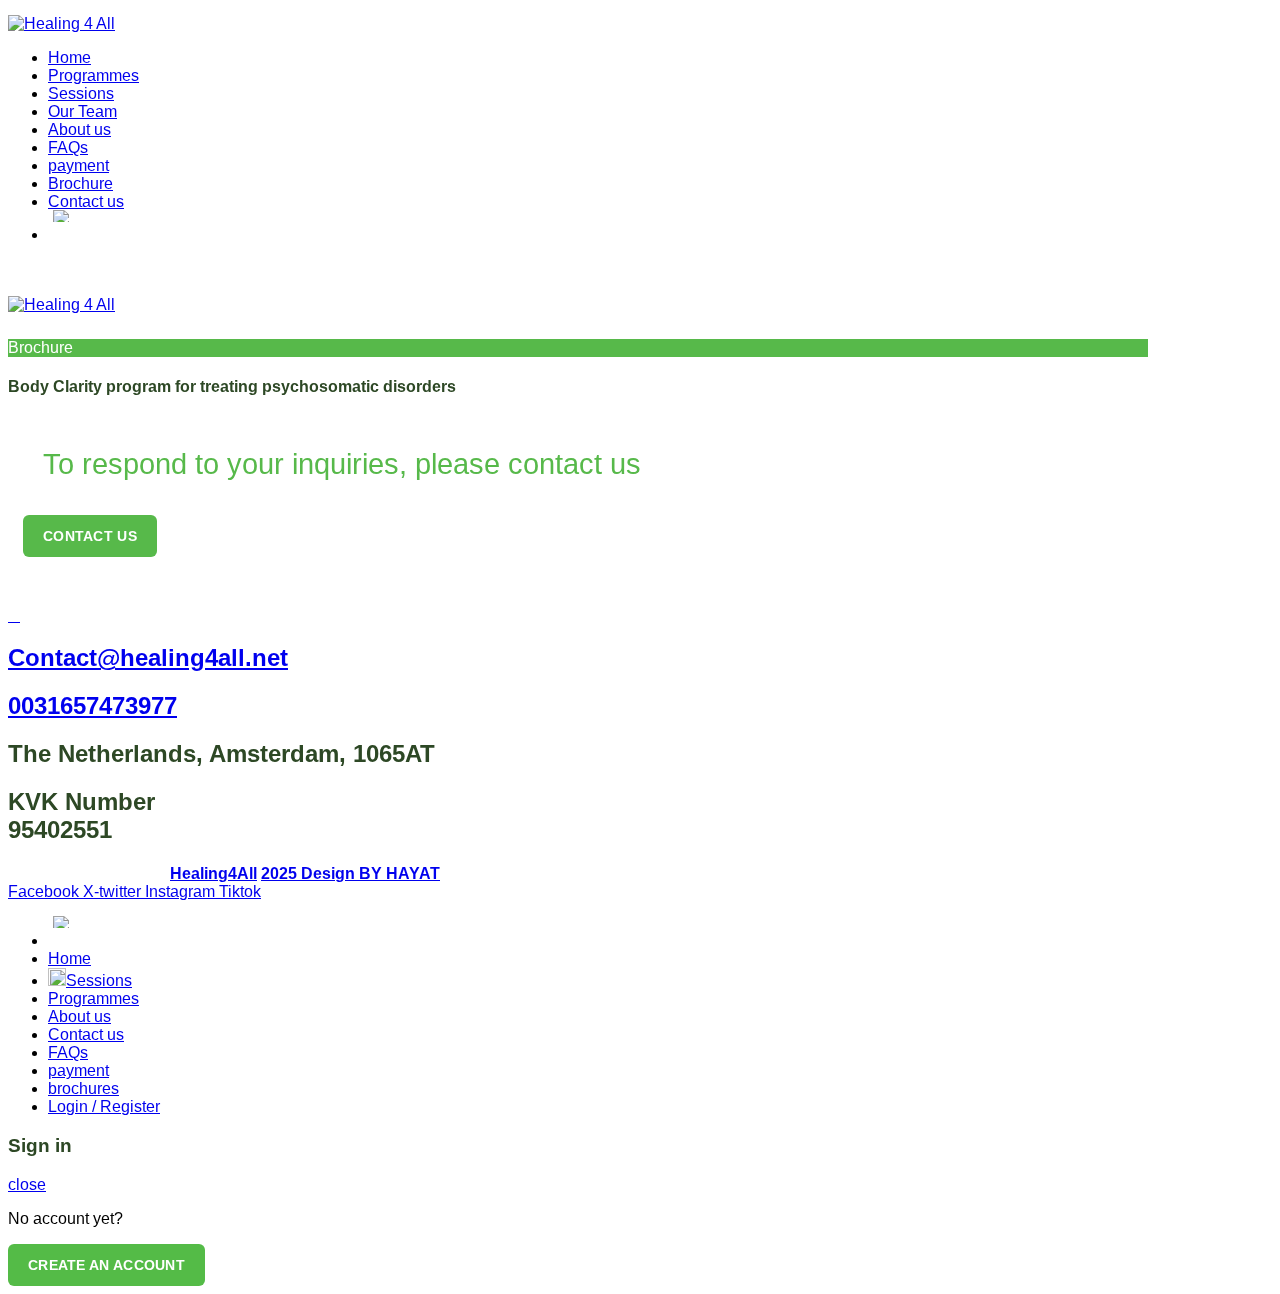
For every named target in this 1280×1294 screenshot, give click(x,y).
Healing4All (213, 873)
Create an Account (106, 1265)
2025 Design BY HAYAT (350, 873)
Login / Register (104, 1106)
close (27, 1184)
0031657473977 (92, 705)
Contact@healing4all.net (148, 657)
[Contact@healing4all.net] (14, 615)
